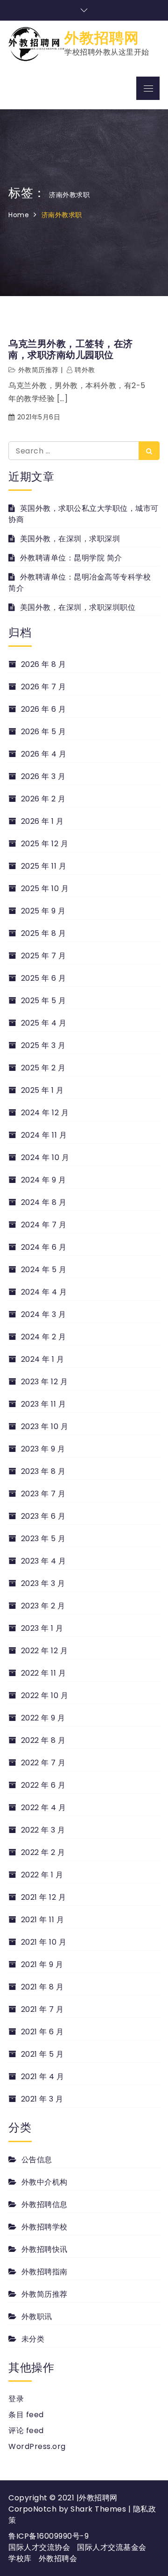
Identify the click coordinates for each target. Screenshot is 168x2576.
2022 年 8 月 (43, 1740)
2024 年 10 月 (45, 1157)
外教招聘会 (58, 2558)
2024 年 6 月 (44, 1247)
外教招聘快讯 (45, 2249)
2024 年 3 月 (44, 1314)
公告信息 (37, 2160)
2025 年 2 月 (43, 1068)
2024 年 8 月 (44, 1202)
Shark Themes (99, 2509)
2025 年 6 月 (44, 978)
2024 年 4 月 (44, 1292)
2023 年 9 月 (43, 1449)
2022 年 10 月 (45, 1695)
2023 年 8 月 (43, 1471)
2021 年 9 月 (42, 1964)
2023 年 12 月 (44, 1382)
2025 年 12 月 (45, 844)
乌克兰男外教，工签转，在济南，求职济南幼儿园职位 (71, 349)
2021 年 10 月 (44, 1942)
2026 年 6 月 (44, 709)
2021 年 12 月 (43, 1897)
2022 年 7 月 (43, 1763)
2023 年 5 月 (43, 1539)
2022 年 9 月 (43, 1718)
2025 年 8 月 (44, 933)
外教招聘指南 (45, 2272)
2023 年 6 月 (43, 1516)
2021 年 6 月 (42, 2032)
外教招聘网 (102, 38)
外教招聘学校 (45, 2227)
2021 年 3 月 (42, 2099)
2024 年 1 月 (43, 1359)
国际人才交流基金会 (112, 2547)
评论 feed (26, 2431)
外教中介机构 (45, 2182)
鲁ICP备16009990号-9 (49, 2536)
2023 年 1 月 (42, 1628)
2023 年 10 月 (45, 1426)
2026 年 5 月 (44, 732)
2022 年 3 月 (43, 1830)
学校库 (20, 2558)
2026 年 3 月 (43, 776)
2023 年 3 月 (43, 1583)
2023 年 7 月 (43, 1494)
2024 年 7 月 (44, 1225)
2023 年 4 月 (44, 1561)
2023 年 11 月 (43, 1404)
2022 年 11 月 (43, 1673)
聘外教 (85, 370)
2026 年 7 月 (44, 687)
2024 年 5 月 (44, 1270)
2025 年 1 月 (42, 1090)
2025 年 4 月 (44, 1023)
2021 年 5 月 (42, 2054)
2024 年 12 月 (45, 1113)
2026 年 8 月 (44, 664)
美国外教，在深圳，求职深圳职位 (78, 607)
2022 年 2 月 (43, 1852)
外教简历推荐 (38, 370)
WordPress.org (37, 2446)
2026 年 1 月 (42, 821)
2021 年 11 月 (42, 1920)
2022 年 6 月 (43, 1785)
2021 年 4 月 (43, 2077)
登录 (16, 2399)
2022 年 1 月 (42, 1875)
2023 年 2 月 (43, 1606)
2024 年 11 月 (44, 1135)
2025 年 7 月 (44, 956)
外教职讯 (37, 2317)
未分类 (33, 2339)
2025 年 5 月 (44, 1001)
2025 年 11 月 (44, 866)
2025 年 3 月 (43, 1045)
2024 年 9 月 (44, 1180)
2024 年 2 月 (44, 1337)
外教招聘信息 (45, 2204)
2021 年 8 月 (42, 1987)
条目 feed (26, 2415)
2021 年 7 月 (42, 2009)
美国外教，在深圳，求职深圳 (70, 539)
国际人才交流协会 (39, 2547)
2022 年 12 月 (44, 1651)
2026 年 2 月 (43, 799)
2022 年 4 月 (44, 1808)
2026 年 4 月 (44, 754)
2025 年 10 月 (45, 888)
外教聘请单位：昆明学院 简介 (71, 558)
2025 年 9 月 (43, 911)
